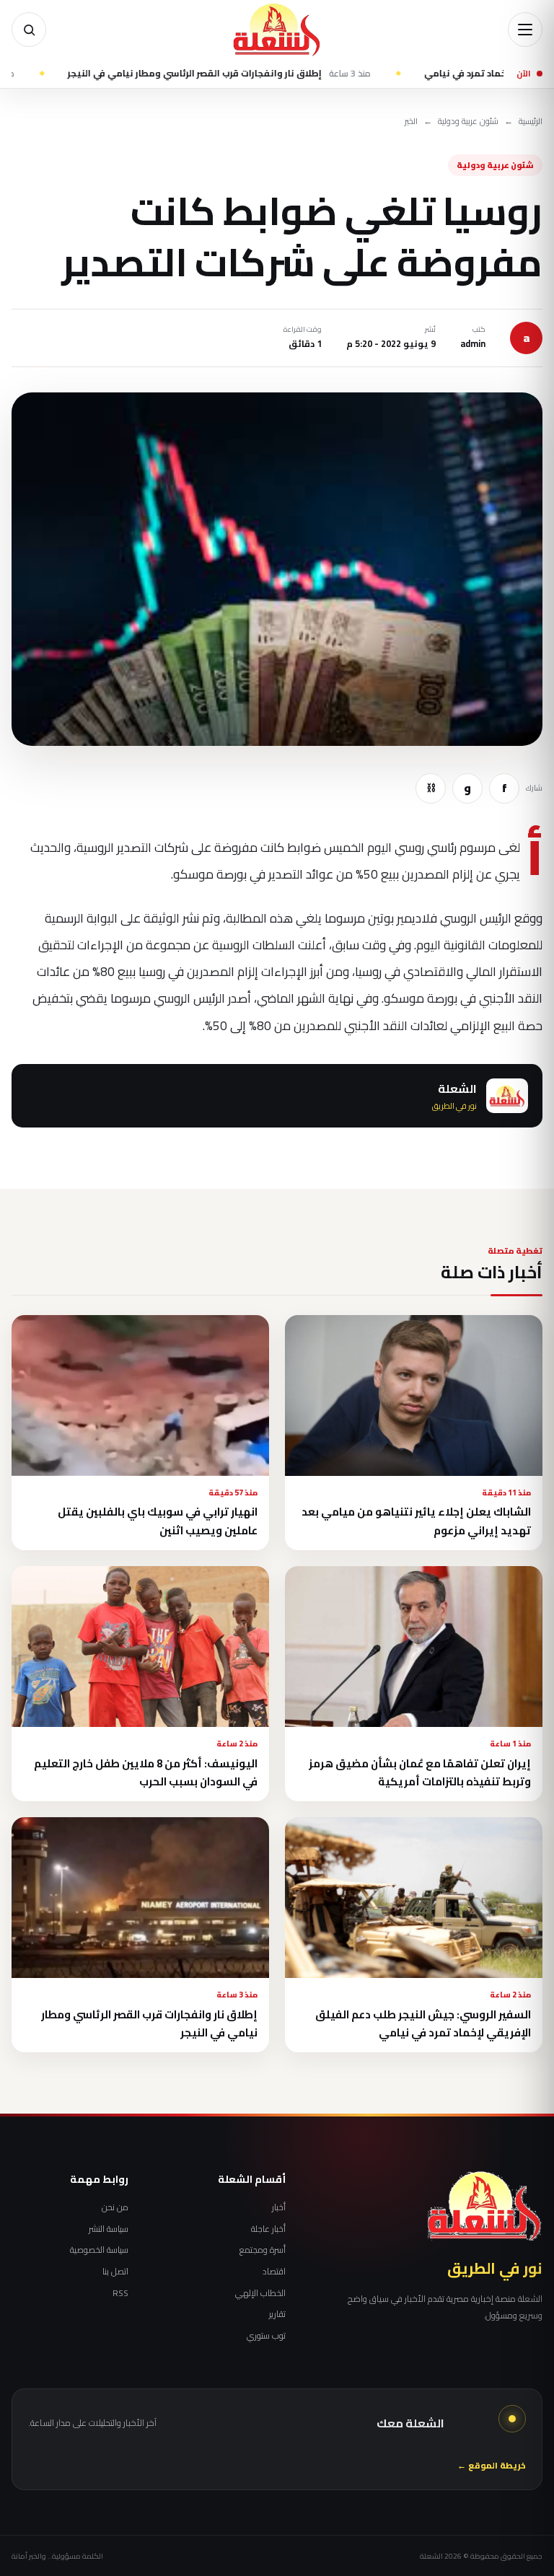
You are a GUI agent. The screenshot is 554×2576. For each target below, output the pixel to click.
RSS (120, 2293)
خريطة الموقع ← (492, 2466)
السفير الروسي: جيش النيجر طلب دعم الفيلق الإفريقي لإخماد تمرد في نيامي (423, 2023)
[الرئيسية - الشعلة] (277, 30)
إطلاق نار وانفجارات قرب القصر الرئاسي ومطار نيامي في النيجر (273, 74)
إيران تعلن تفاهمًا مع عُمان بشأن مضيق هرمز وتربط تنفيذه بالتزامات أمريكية (420, 1772)
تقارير (277, 2314)
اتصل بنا (115, 2272)
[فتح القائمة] (525, 30)
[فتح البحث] (29, 30)
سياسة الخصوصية (99, 2250)
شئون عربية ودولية (468, 122)
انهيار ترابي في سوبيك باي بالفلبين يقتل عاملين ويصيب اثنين (158, 1521)
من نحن (115, 2207)
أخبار (278, 2207)
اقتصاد (274, 2272)
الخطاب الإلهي (260, 2293)
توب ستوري (266, 2336)
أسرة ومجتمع (262, 2250)
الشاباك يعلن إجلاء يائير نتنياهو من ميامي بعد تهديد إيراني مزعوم (416, 1521)
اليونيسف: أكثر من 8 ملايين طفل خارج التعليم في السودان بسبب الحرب (146, 1772)
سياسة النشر (109, 2229)
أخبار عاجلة (268, 2229)
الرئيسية (531, 122)
